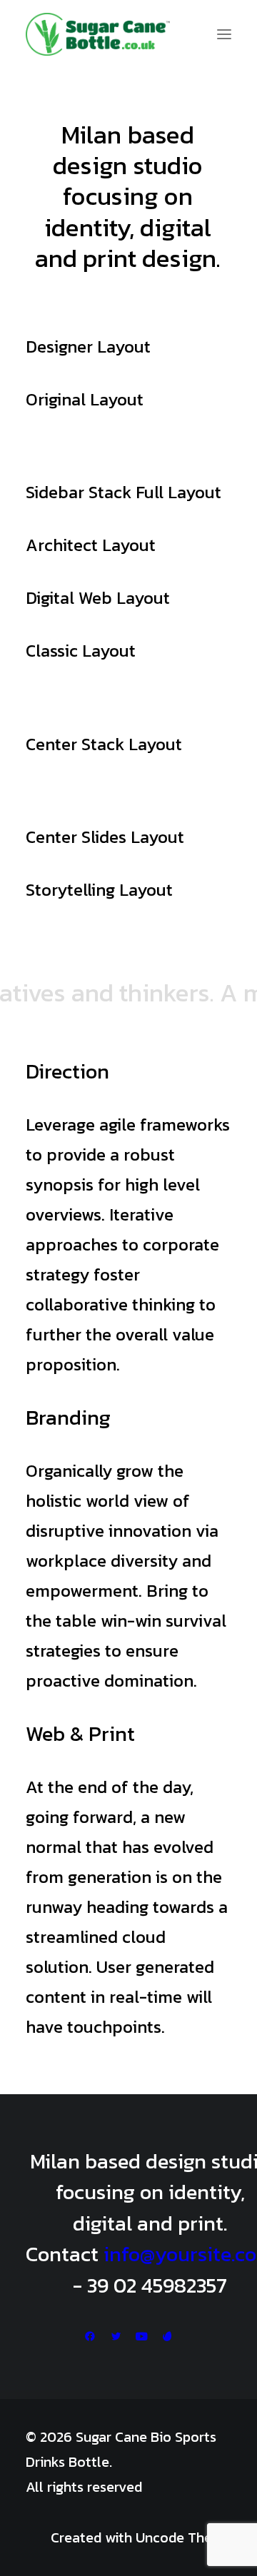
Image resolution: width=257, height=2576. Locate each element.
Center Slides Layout (105, 837)
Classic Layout (81, 651)
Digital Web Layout (98, 598)
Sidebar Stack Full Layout (124, 492)
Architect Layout (91, 545)
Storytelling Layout (99, 890)
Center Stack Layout (104, 744)
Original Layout (85, 399)
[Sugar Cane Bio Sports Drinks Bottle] (98, 34)
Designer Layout (88, 347)
